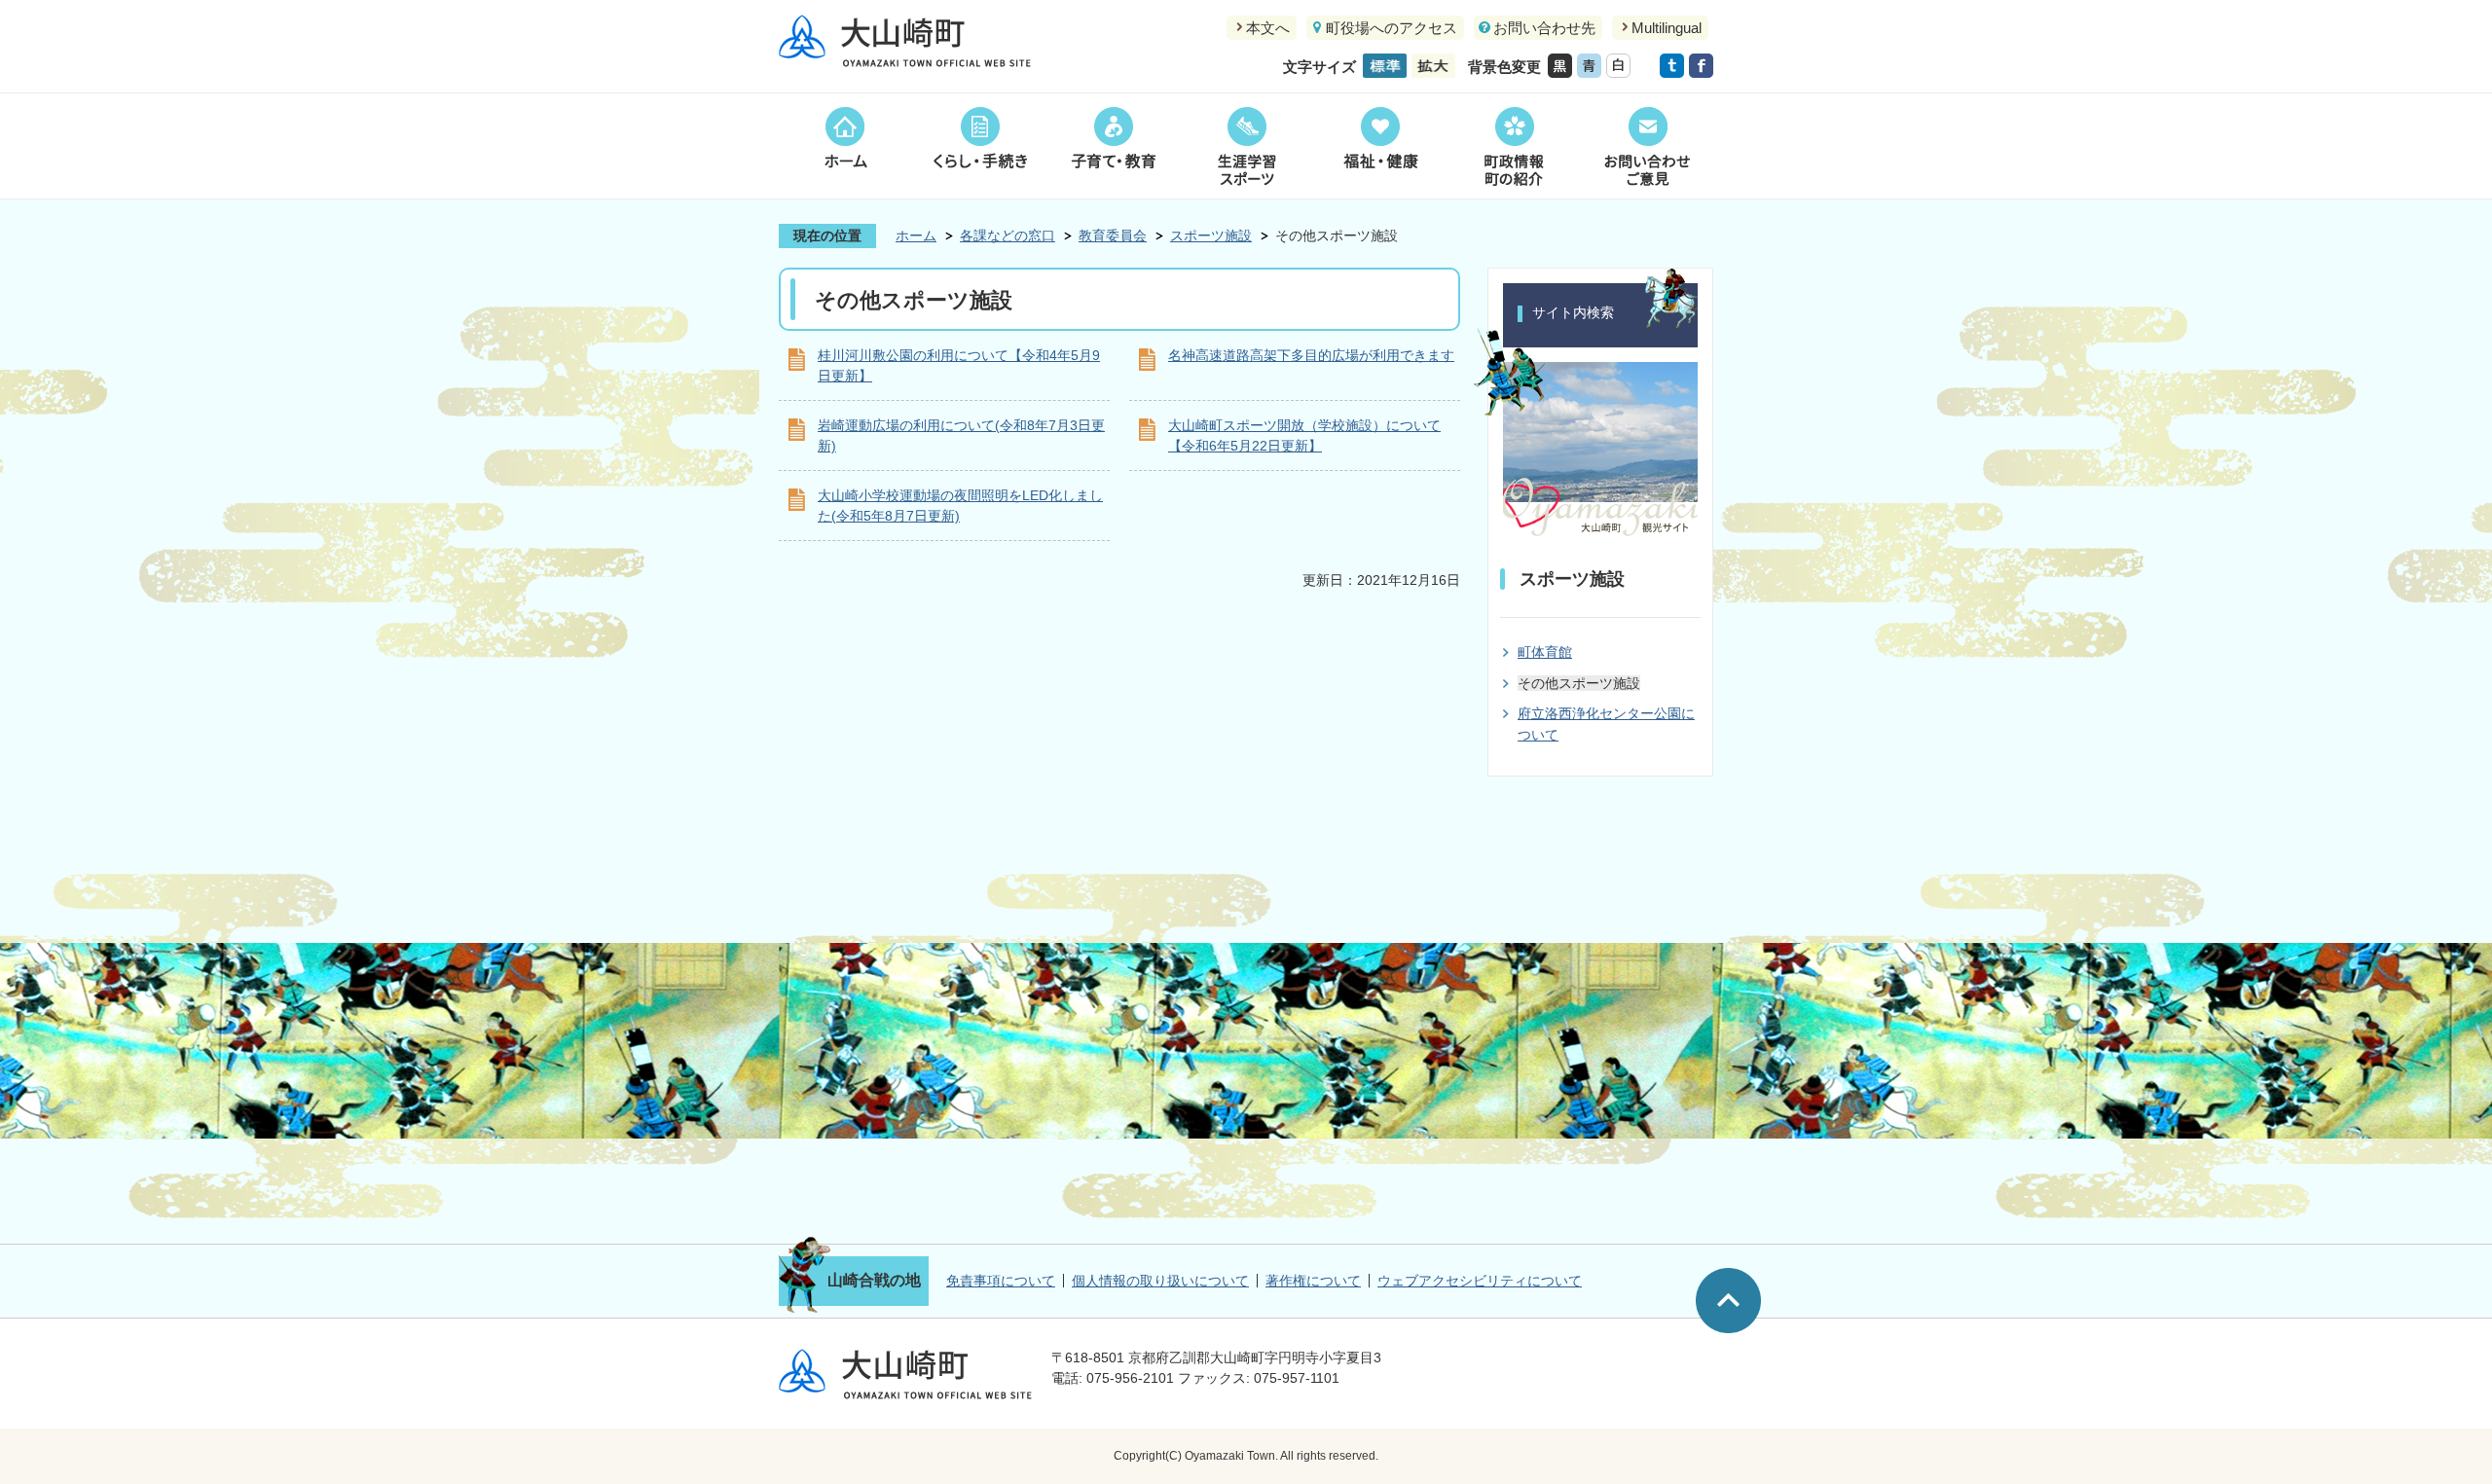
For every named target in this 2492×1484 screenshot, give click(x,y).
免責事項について (1001, 1281)
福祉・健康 (1380, 146)
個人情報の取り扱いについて (1160, 1281)
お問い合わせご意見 (1647, 146)
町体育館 (1545, 652)
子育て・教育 (1113, 146)
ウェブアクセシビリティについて (1480, 1281)
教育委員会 (1113, 235)
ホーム (845, 146)
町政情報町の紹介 (1513, 146)
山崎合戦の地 (874, 1280)
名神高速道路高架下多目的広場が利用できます (1311, 355)
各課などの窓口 (1008, 235)
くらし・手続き (979, 146)
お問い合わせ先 (1544, 28)
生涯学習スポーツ (1246, 146)
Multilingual (1667, 28)
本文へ (1268, 28)
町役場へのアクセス (1392, 28)
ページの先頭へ (1728, 1301)
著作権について (1313, 1281)
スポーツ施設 (1211, 235)
